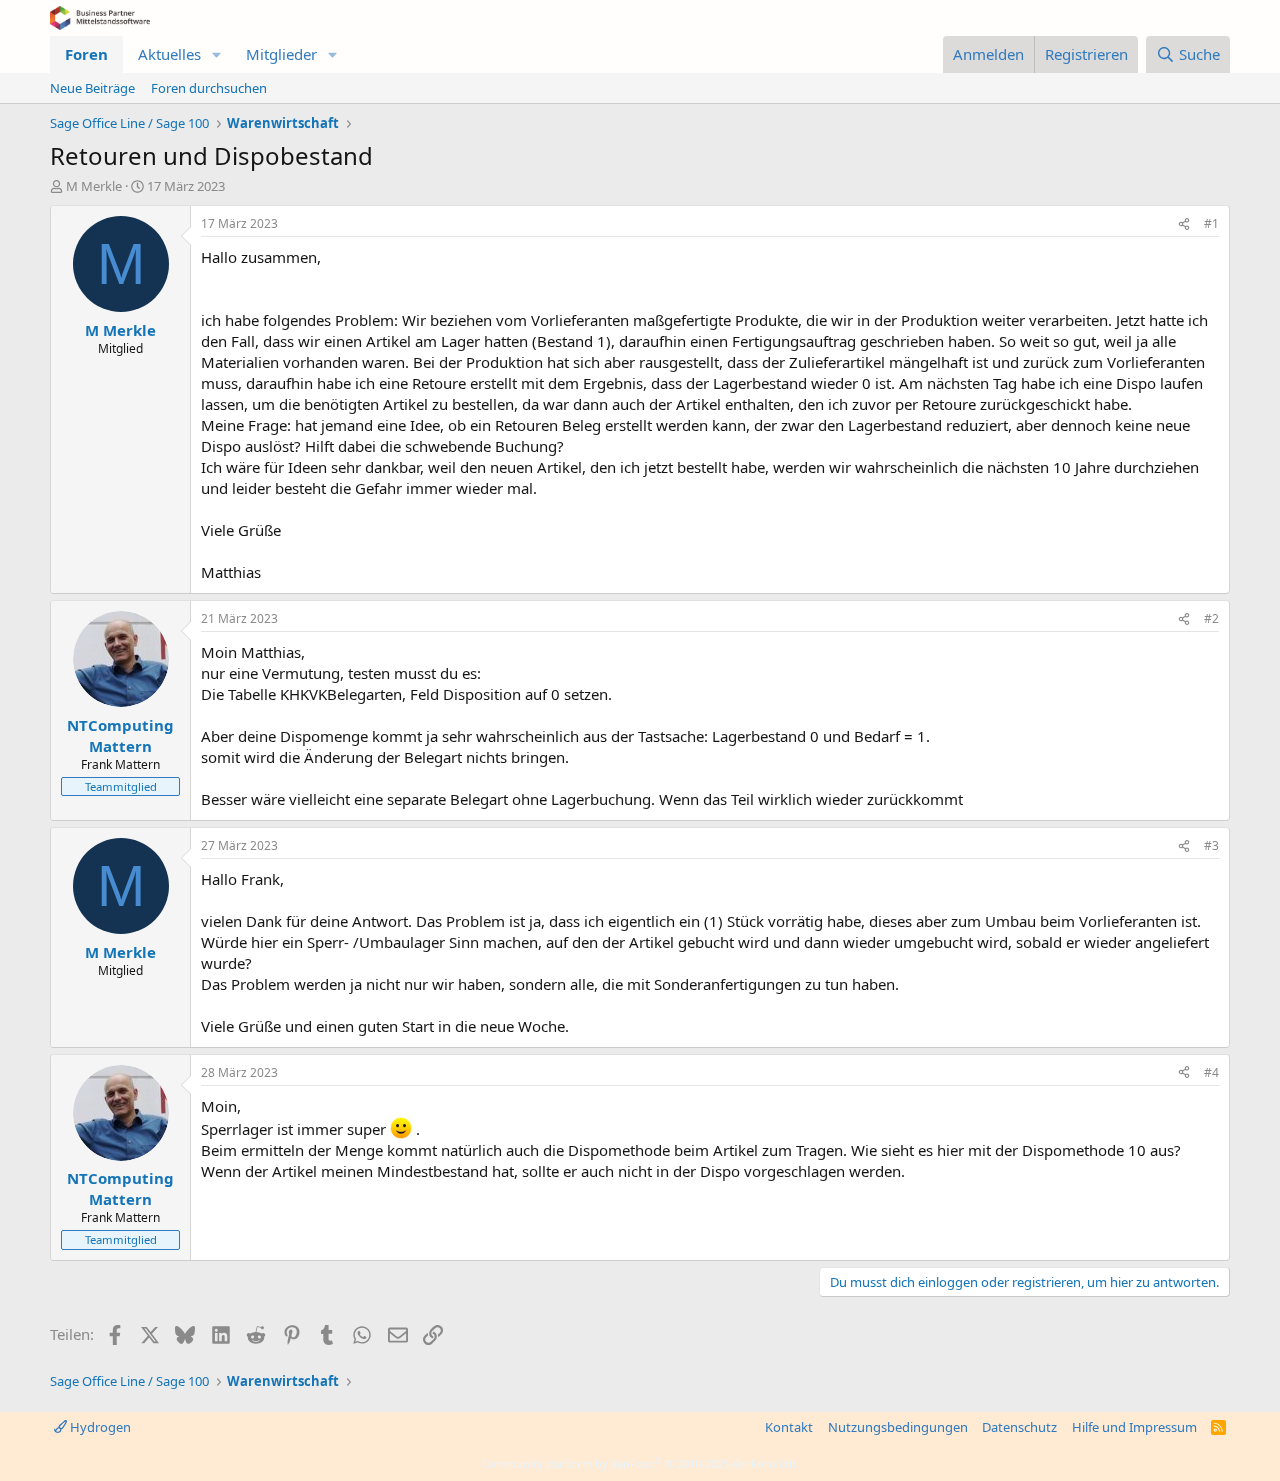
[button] (217, 54)
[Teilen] (1184, 224)
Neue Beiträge (92, 88)
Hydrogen (99, 1427)
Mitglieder (281, 54)
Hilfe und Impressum (1134, 1427)
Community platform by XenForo (640, 1463)
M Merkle (94, 186)
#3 (1211, 845)
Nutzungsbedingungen (898, 1427)
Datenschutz (1019, 1427)
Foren (86, 54)
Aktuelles (169, 54)
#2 (1211, 618)
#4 (1211, 1072)
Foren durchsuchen (209, 88)
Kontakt (789, 1427)
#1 (1211, 223)
